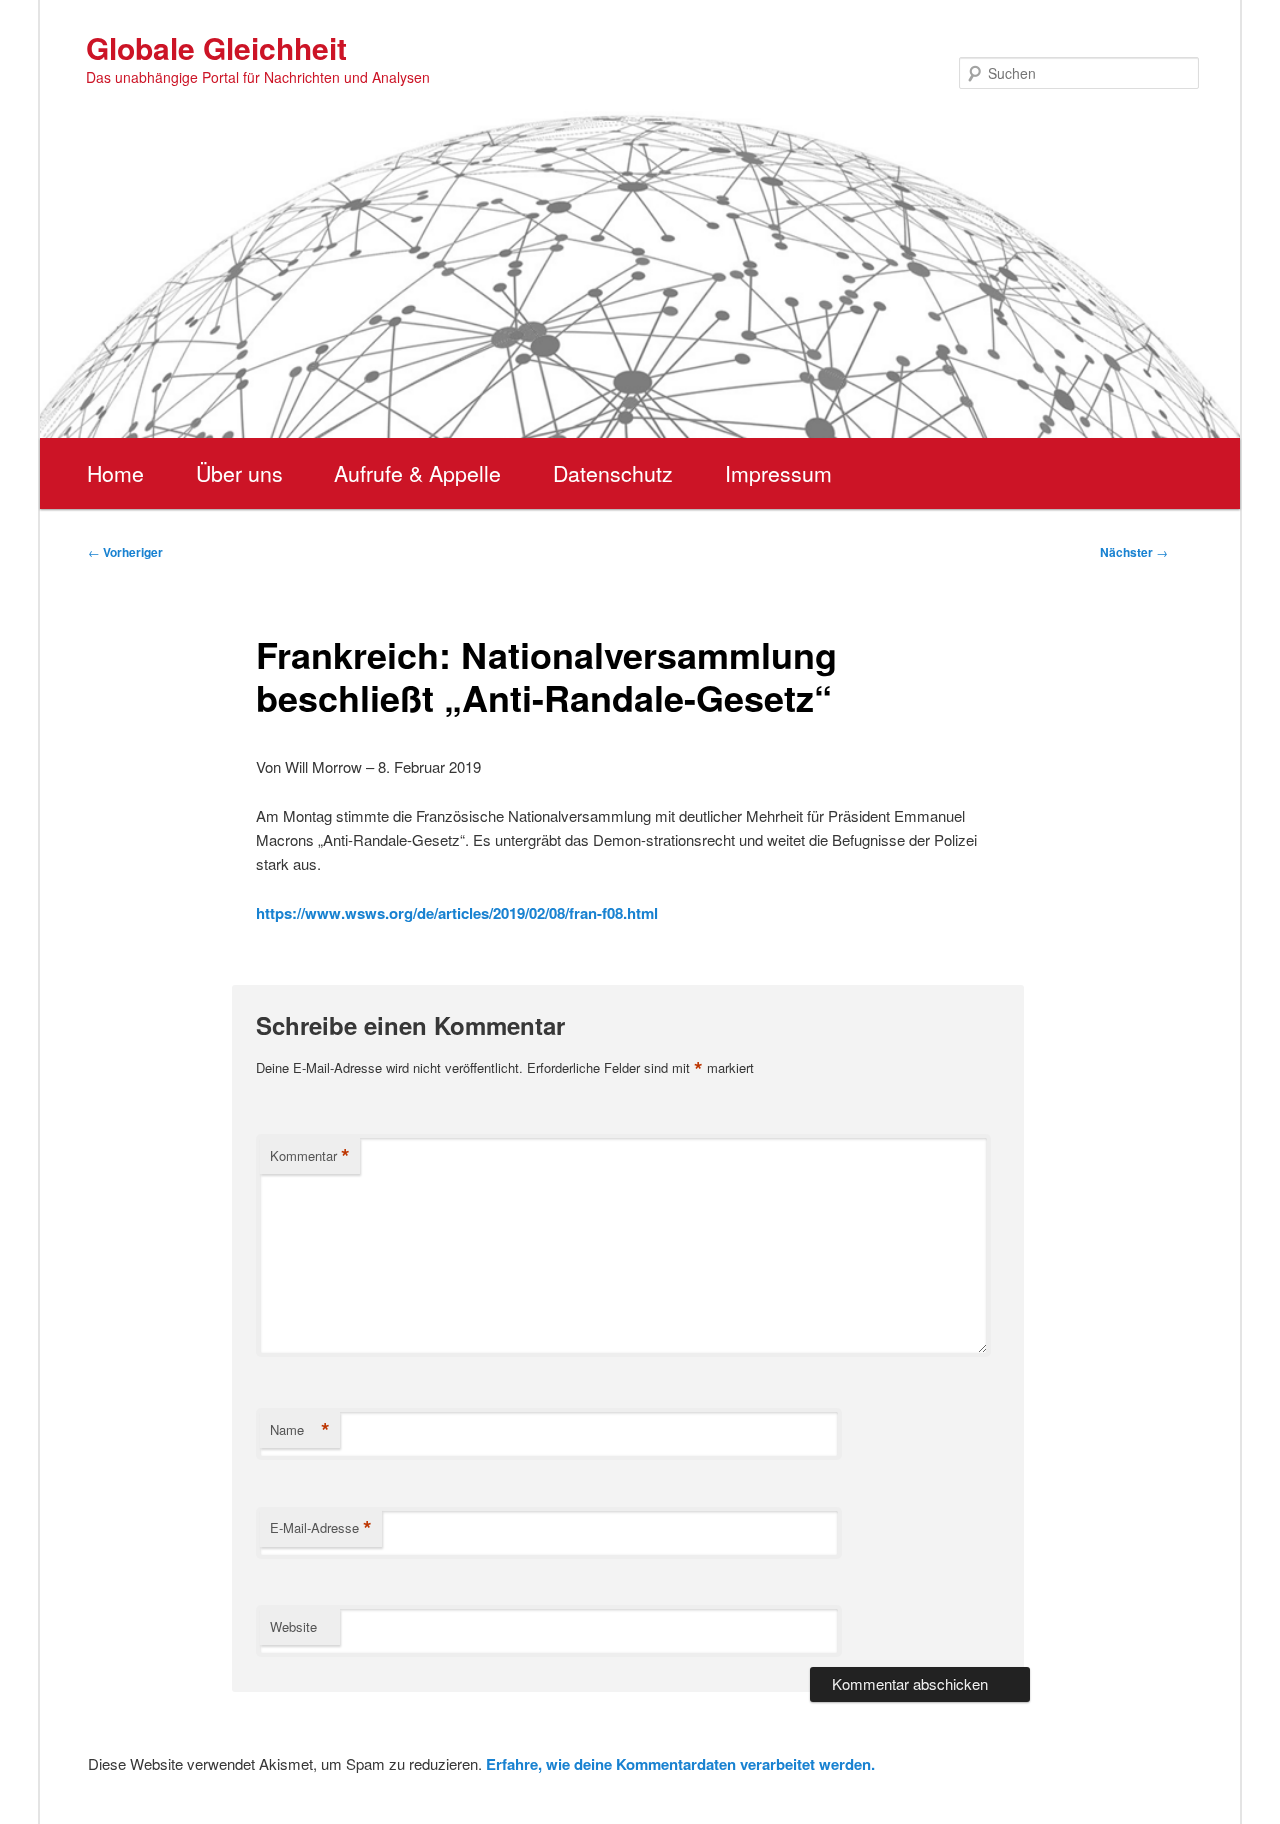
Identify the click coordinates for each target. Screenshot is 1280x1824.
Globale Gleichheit (216, 47)
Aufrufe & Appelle (417, 473)
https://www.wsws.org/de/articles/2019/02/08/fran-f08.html (457, 913)
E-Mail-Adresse (321, 1528)
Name (300, 1430)
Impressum (778, 473)
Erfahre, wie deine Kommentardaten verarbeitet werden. (680, 1764)
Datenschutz (613, 473)
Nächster (1134, 552)
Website (293, 1626)
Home (115, 473)
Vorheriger (125, 552)
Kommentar (310, 1156)
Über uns (239, 473)
